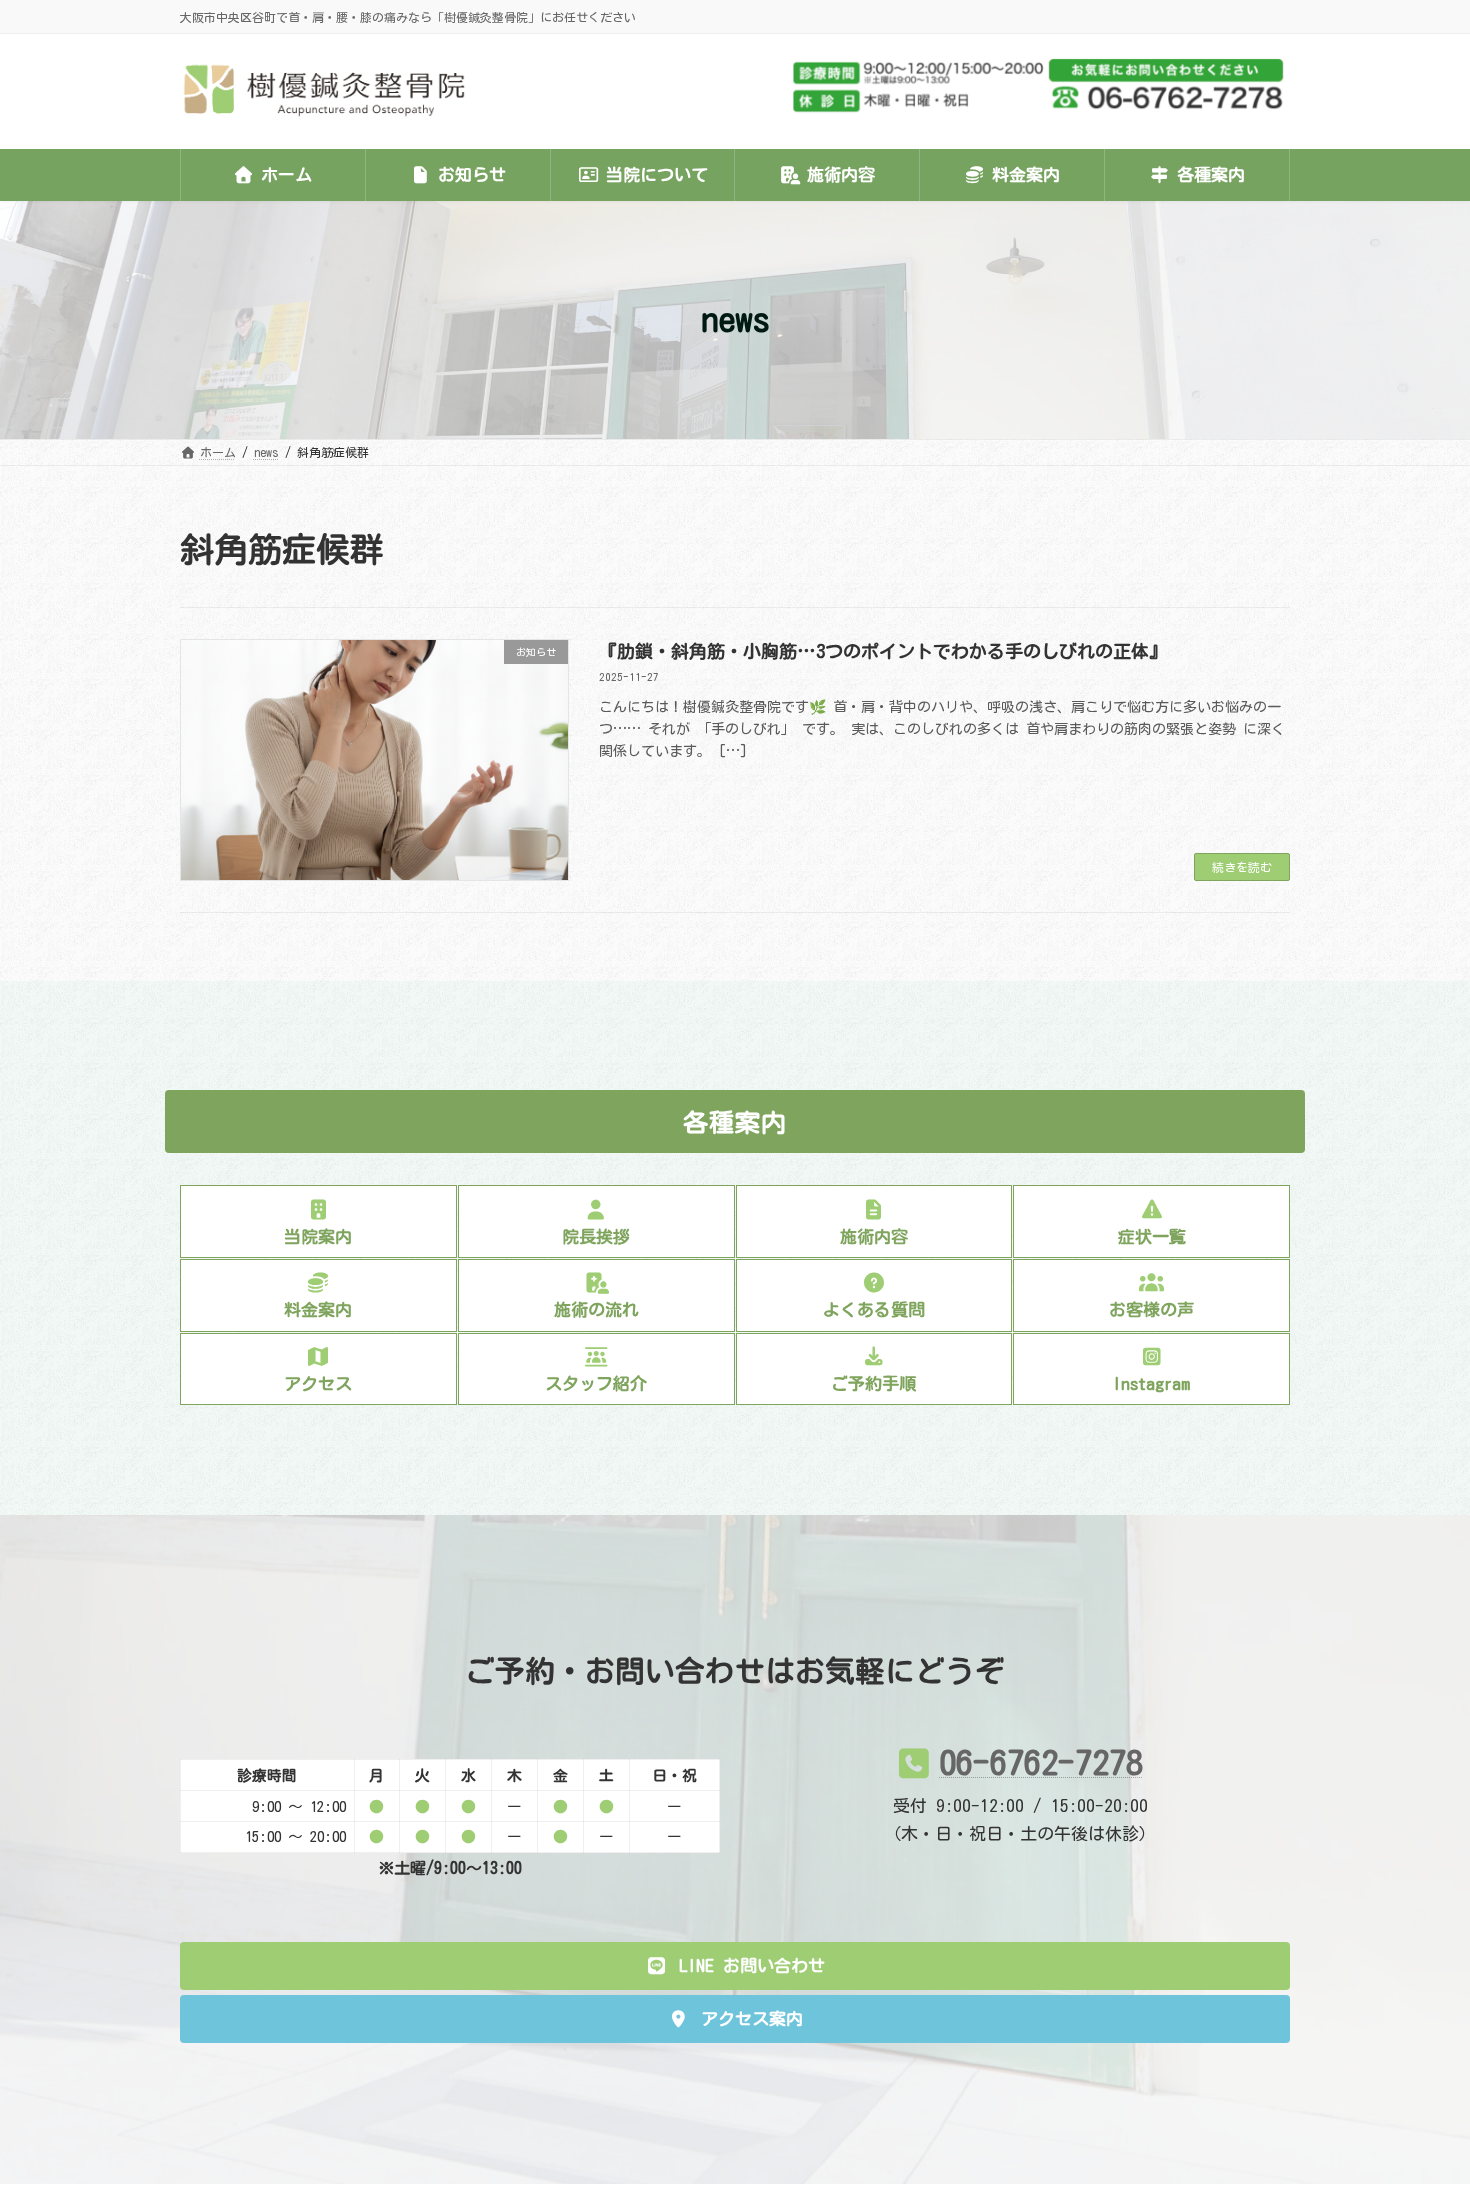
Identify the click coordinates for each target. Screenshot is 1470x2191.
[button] (735, 1966)
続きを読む (1242, 867)
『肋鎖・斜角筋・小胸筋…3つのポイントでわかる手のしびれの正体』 (883, 651)
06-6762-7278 (1041, 1762)
